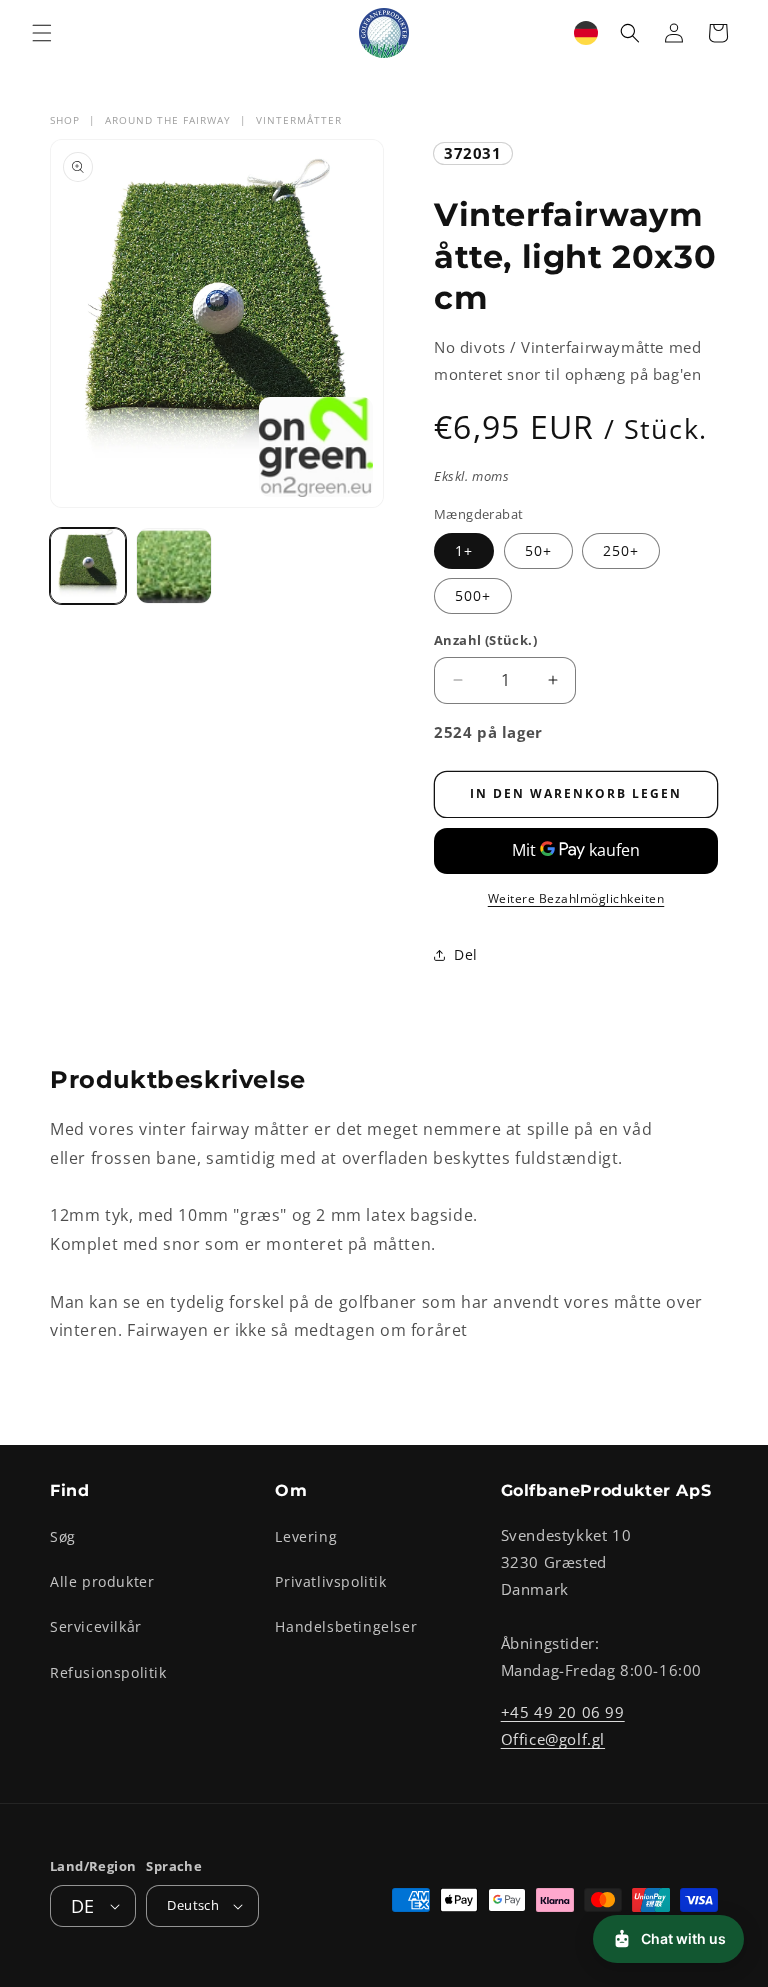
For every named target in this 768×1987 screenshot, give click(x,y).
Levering (306, 1536)
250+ (621, 550)
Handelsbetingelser (346, 1626)
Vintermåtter (299, 120)
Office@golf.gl (553, 1739)
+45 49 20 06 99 (563, 1712)
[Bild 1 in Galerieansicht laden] (88, 566)
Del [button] (466, 954)
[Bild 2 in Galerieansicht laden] (174, 566)
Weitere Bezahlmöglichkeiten (576, 898)
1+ (464, 550)
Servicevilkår (96, 1626)
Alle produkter (102, 1581)
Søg (63, 1536)
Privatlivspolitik (330, 1581)
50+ (538, 550)
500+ (473, 595)
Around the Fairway (168, 120)
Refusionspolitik (108, 1672)
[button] (42, 33)
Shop (65, 120)
